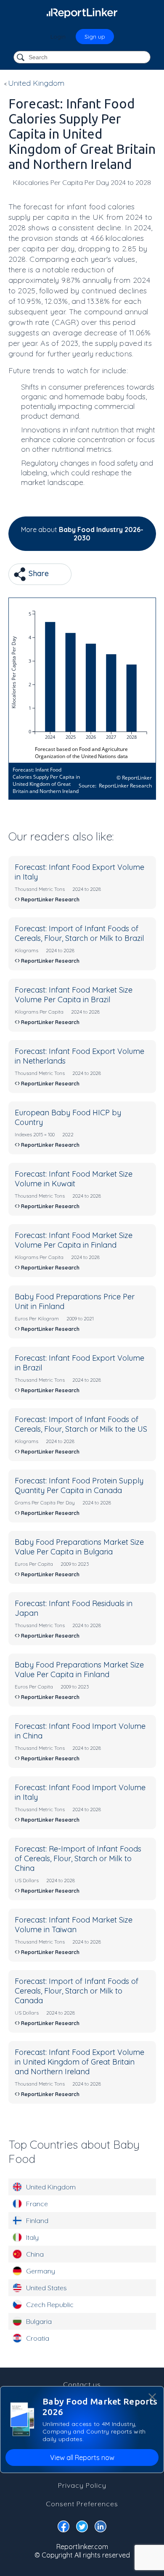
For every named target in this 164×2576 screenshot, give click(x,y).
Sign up (95, 37)
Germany (41, 2271)
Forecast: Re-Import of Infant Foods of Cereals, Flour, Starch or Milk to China (78, 1858)
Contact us (82, 2384)
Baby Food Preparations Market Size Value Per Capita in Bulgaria (79, 1547)
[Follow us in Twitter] (82, 2528)
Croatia (38, 2338)
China (35, 2254)
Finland (37, 2220)
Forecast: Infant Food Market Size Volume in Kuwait (74, 1179)
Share (38, 573)
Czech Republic (50, 2305)
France (37, 2204)
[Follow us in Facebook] (63, 2528)
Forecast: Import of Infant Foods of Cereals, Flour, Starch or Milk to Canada (77, 1991)
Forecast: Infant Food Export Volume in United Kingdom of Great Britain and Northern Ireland (79, 2062)
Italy (32, 2237)
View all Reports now (82, 2457)
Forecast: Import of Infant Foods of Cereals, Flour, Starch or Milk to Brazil (79, 933)
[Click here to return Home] (82, 13)
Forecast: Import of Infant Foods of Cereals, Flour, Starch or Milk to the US (81, 1424)
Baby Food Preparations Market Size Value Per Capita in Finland (79, 1670)
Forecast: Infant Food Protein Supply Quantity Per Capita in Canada (79, 1486)
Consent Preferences (82, 2504)
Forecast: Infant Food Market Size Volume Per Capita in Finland (74, 1240)
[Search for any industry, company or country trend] (21, 58)
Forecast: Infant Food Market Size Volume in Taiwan (74, 1925)
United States (46, 2288)
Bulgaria (39, 2321)
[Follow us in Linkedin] (101, 2528)
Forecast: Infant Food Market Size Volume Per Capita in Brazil (74, 995)
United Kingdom (51, 2187)
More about (82, 534)
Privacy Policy (82, 2485)
